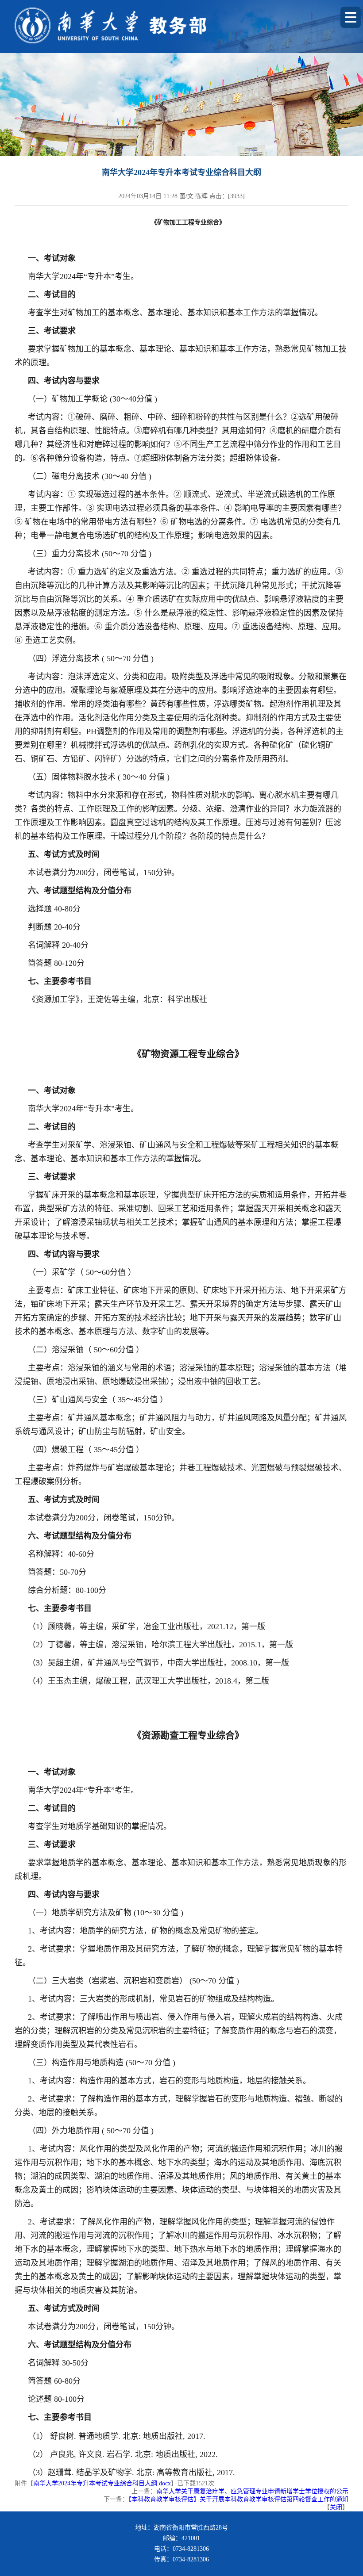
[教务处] (156, 25)
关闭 (336, 2507)
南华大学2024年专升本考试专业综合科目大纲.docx (102, 2483)
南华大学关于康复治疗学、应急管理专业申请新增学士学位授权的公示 (252, 2491)
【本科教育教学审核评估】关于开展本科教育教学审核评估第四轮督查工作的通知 (238, 2499)
